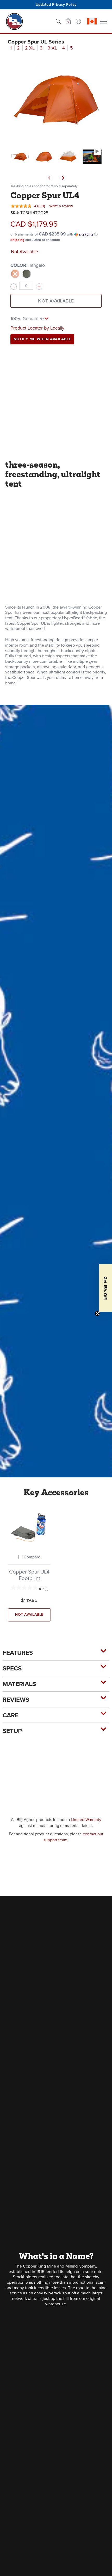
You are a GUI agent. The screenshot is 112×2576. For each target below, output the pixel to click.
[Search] (58, 21)
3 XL (52, 48)
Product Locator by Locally (37, 328)
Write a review (61, 206)
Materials (19, 1684)
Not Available (56, 301)
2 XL (30, 48)
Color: (28, 265)
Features (18, 1653)
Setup (12, 1731)
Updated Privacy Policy (56, 4)
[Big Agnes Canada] (14, 21)
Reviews (16, 1700)
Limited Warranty (86, 1820)
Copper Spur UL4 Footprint (29, 1575)
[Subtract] (14, 287)
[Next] (63, 178)
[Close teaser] (97, 1314)
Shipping (17, 240)
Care (11, 1715)
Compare (32, 1557)
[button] (68, 21)
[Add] (39, 287)
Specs (12, 1668)
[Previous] (49, 178)
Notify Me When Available (42, 339)
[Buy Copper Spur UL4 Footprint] (29, 1527)
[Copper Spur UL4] (20, 157)
